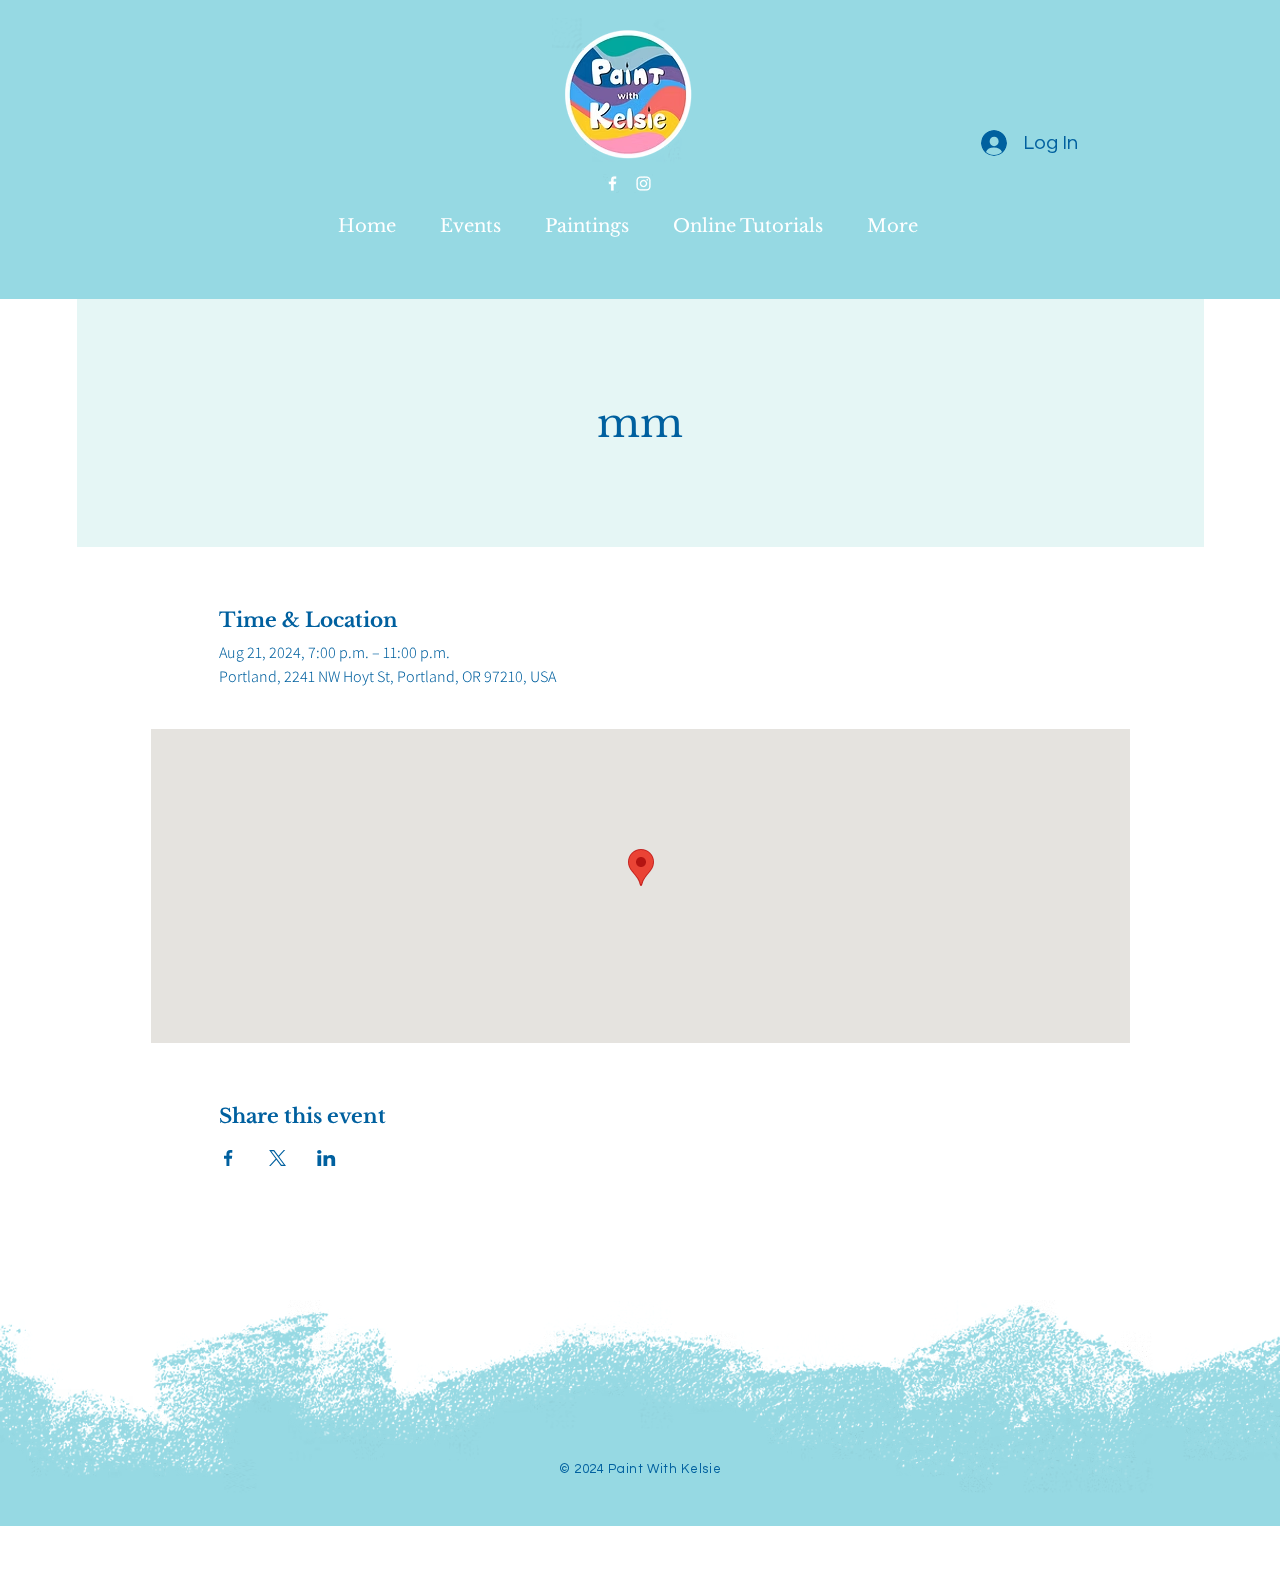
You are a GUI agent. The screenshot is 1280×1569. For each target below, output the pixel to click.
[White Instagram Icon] (643, 183)
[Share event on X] (277, 1158)
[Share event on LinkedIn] (326, 1158)
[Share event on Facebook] (228, 1158)
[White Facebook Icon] (612, 183)
